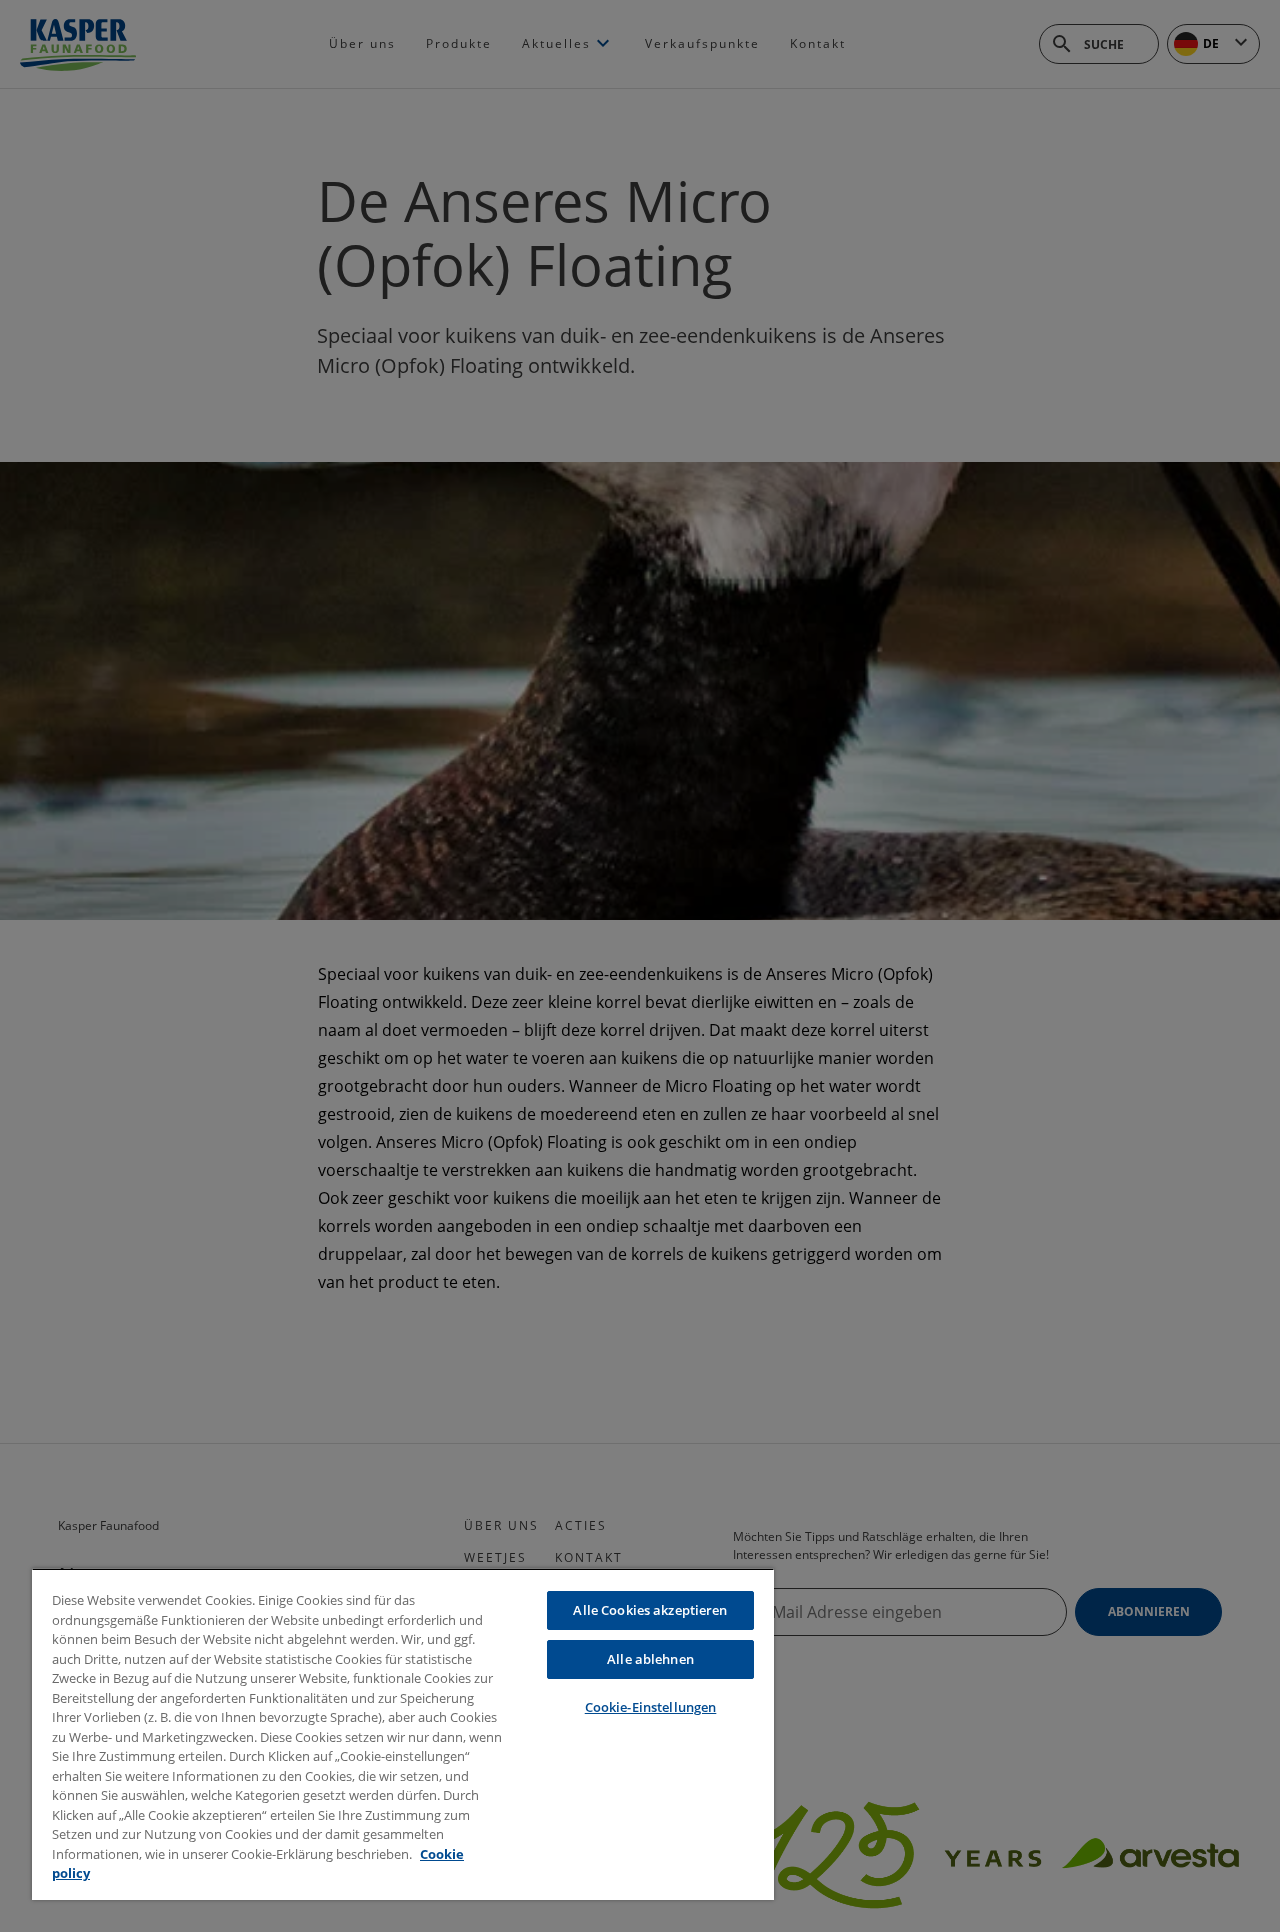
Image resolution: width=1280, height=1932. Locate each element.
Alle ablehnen (650, 1659)
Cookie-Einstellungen (651, 1707)
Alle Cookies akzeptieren (650, 1610)
